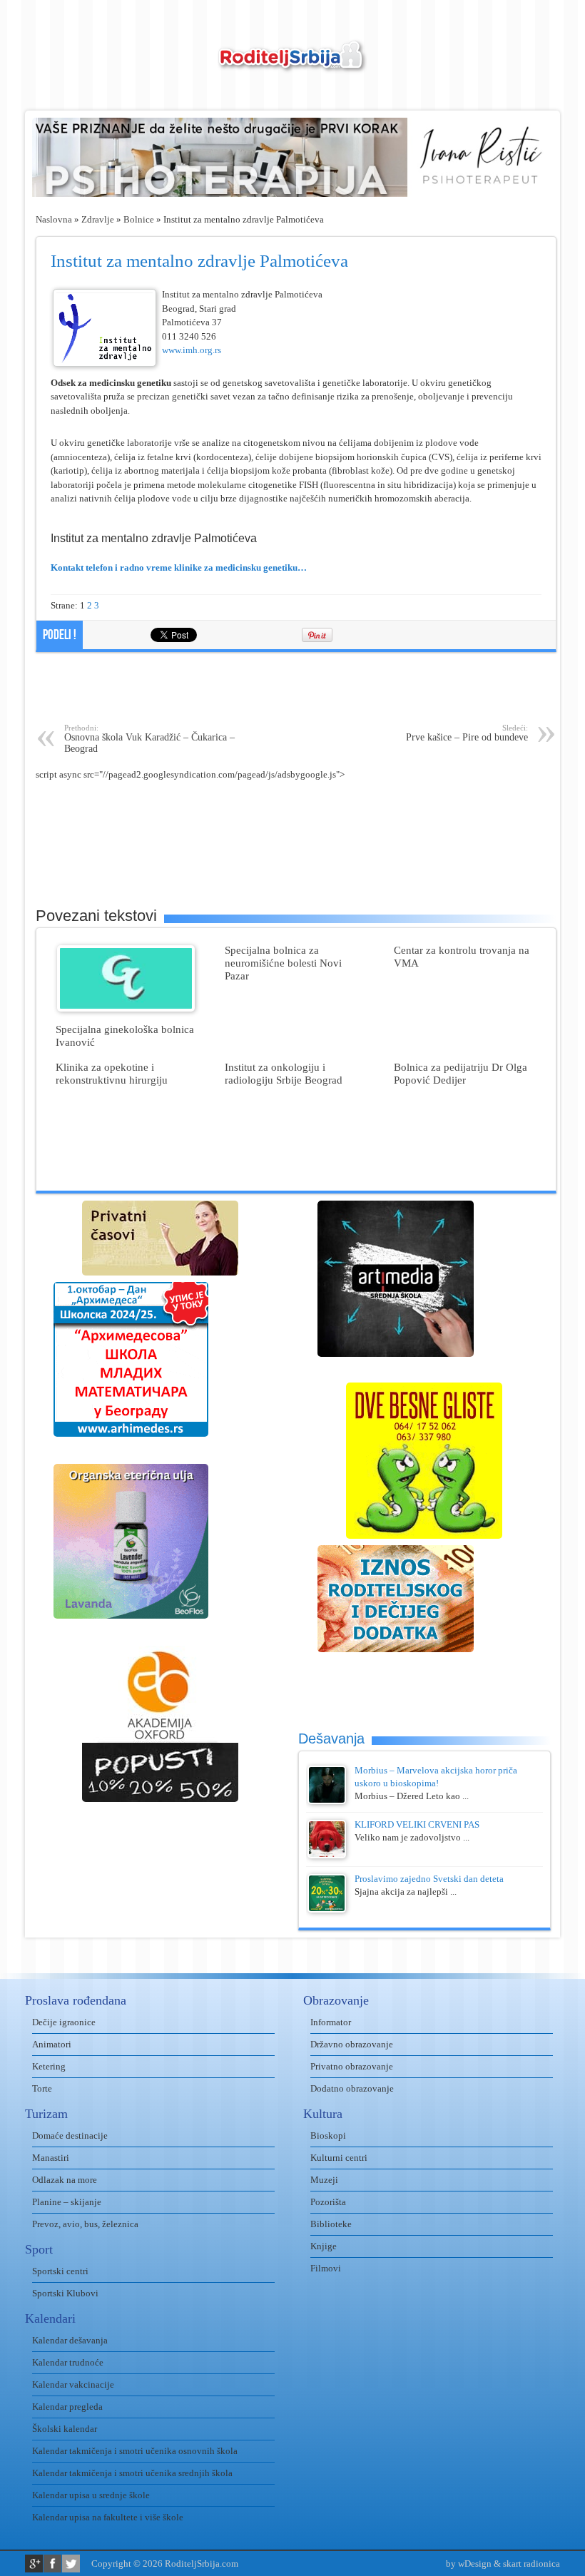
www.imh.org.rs (192, 350)
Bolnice (139, 219)
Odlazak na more (65, 2180)
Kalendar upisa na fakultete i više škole (108, 2517)
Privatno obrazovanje (352, 2066)
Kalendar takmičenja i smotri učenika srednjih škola (132, 2473)
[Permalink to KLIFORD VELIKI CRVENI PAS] (327, 1855)
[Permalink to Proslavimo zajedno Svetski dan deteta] (327, 1909)
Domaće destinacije (70, 2135)
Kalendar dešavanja (70, 2340)
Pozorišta (328, 2202)
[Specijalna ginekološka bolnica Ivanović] (126, 1008)
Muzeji (324, 2180)
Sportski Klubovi (65, 2293)
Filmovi (326, 2268)
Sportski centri (60, 2271)
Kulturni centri (339, 2158)
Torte (42, 2088)
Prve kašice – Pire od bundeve (467, 733)
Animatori (52, 2044)
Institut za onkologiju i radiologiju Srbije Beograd (284, 1073)
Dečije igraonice (64, 2022)
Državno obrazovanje (352, 2044)
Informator (331, 2022)
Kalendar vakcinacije (73, 2384)
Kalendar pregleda (67, 2407)
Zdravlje (98, 219)
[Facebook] (52, 2564)
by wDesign (469, 2564)
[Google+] (34, 2564)
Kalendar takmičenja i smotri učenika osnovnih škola (135, 2451)
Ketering (49, 2066)
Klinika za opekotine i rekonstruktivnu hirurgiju (112, 1073)
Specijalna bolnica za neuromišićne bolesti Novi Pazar (283, 963)
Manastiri (51, 2158)
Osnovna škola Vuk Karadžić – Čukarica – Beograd (149, 739)
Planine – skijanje (67, 2202)
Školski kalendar (65, 2429)
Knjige (324, 2246)
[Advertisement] (296, 688)
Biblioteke (331, 2224)
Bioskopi (328, 2135)
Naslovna (54, 219)
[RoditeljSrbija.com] (292, 65)
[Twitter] (71, 2564)
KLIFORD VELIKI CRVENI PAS (417, 1824)
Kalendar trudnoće (68, 2362)
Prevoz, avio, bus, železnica (85, 2224)
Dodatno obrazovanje (352, 2088)
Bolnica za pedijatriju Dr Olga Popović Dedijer (461, 1073)
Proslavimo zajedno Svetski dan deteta (429, 1879)
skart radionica (531, 2564)
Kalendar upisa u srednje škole (91, 2495)
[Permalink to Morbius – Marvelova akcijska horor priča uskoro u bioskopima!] (327, 1801)
